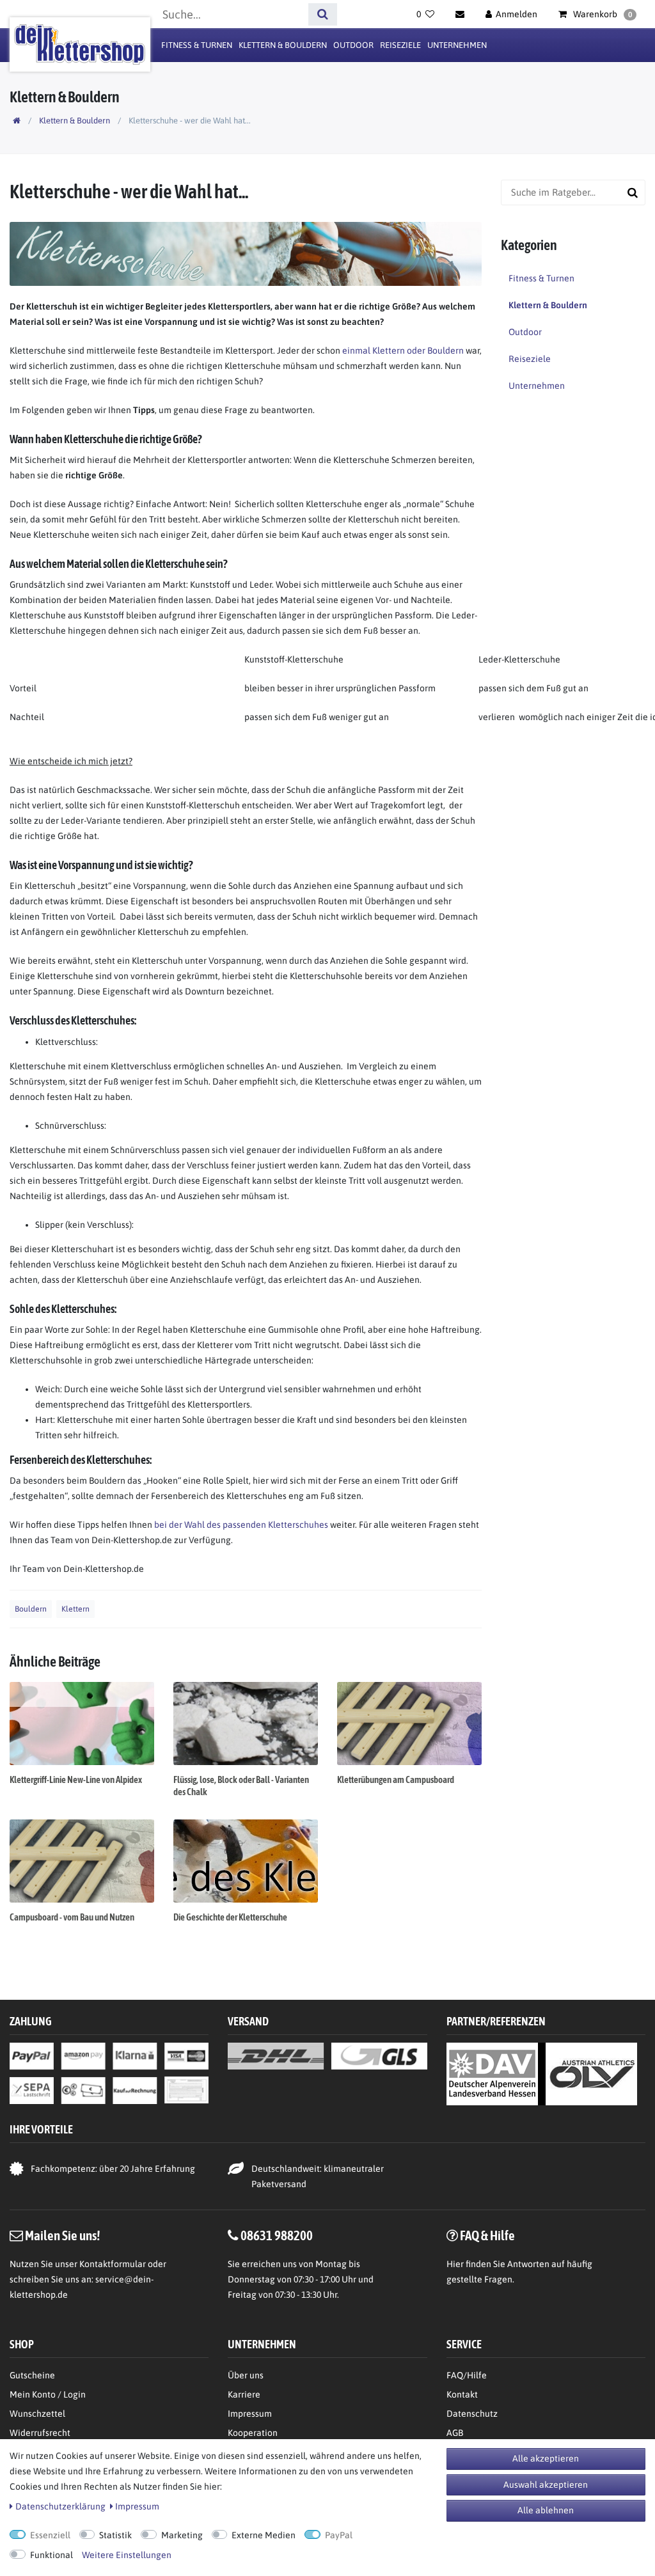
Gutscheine (32, 2375)
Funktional (51, 2555)
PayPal (339, 2535)
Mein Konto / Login (48, 2394)
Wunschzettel (37, 2414)
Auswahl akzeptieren (546, 2485)
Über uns (246, 2375)
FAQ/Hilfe (467, 2375)
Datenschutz (472, 2414)
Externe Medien (264, 2535)
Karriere (244, 2394)
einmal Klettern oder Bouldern (403, 350)
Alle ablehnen (546, 2510)
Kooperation (253, 2433)
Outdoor (353, 45)
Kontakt (462, 2394)
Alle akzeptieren (546, 2458)
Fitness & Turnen (197, 45)
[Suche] (323, 14)
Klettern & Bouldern (283, 45)
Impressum (250, 2414)
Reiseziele (400, 45)
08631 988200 (277, 2235)
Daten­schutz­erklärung (60, 2506)
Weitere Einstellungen (127, 2555)
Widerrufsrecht (40, 2433)
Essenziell (50, 2535)
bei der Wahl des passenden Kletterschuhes (240, 1525)
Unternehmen (457, 45)
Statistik (115, 2535)
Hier (455, 2264)
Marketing (182, 2535)
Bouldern (31, 1609)
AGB (455, 2433)
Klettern (75, 1609)
